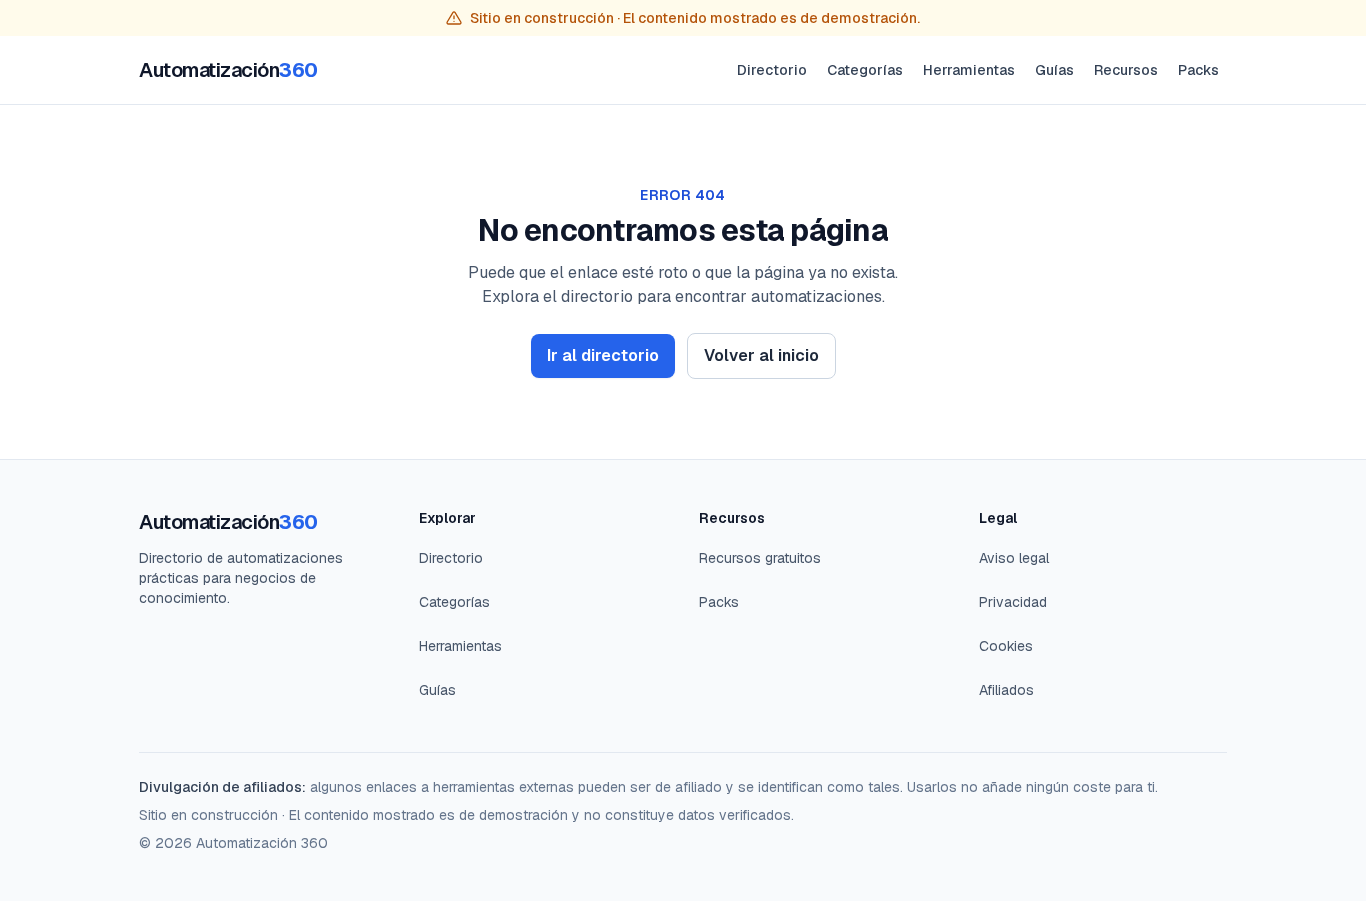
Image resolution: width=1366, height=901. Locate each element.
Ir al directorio (603, 355)
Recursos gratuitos (760, 558)
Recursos (1126, 70)
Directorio (772, 70)
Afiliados (1006, 690)
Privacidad (1013, 602)
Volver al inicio (761, 355)
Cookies (1006, 646)
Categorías (865, 70)
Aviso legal (1014, 558)
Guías (1054, 70)
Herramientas (969, 70)
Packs (1198, 70)
